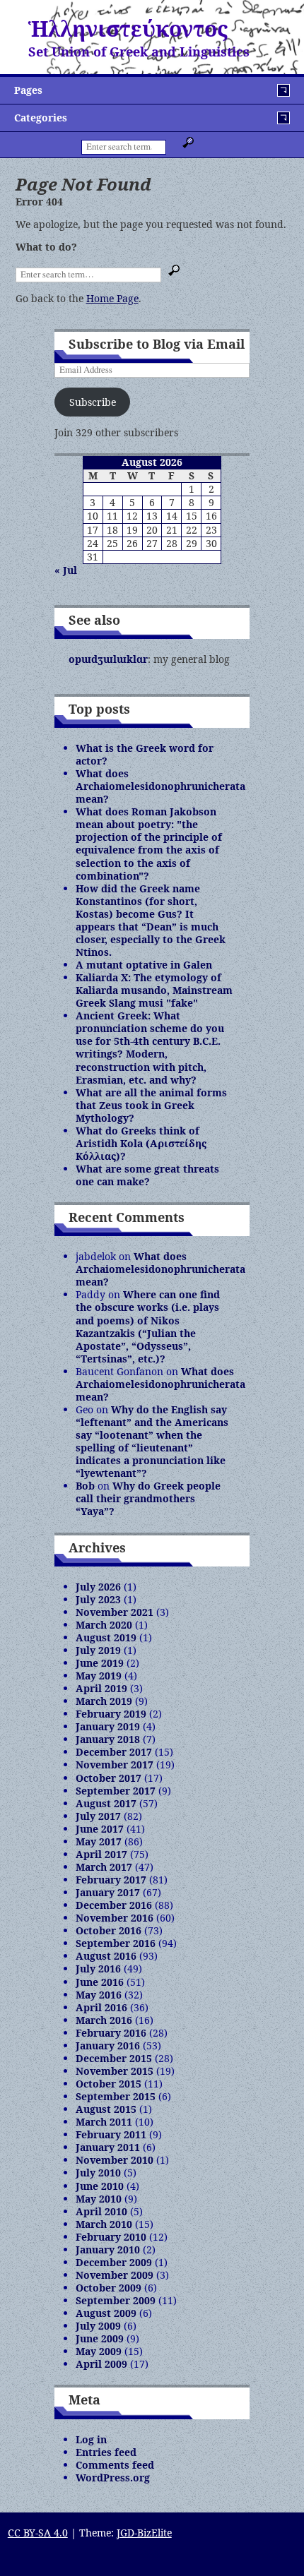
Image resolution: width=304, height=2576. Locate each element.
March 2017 (104, 1867)
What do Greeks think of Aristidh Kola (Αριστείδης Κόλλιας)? (141, 1143)
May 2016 (99, 1995)
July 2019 (98, 1650)
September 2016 (116, 1943)
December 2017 (114, 1752)
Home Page (112, 298)
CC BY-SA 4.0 (38, 2533)
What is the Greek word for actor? (145, 754)
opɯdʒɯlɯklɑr (108, 659)
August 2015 (106, 2109)
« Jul (66, 570)
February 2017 (111, 1880)
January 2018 (108, 1739)
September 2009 (116, 2300)
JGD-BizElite (144, 2533)
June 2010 (100, 2186)
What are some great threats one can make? (147, 1175)
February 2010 (111, 2237)
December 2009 (114, 2262)
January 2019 (108, 1726)
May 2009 (99, 2351)
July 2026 (98, 1587)
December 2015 (114, 2058)
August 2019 (106, 1637)
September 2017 (116, 1791)
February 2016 (111, 2033)
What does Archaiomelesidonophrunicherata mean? (160, 786)
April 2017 (101, 1854)
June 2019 (100, 1663)
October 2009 (109, 2288)
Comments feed (115, 2465)
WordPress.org (113, 2478)
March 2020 (104, 1625)
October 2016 (109, 1930)
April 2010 (101, 2211)
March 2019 (104, 1701)
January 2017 (108, 1892)
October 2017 (109, 1778)
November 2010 (115, 2160)
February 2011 (111, 2134)
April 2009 (101, 2364)
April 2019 (101, 1688)
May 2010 (99, 2199)
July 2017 (98, 1816)
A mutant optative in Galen (144, 965)
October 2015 (109, 2084)
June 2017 (100, 1829)
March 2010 (104, 2224)
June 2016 (100, 1982)
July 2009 (98, 2326)
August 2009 (106, 2313)
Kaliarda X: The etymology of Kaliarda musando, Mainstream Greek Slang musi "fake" (154, 990)
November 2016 (115, 1918)
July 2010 (98, 2173)
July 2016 (98, 1969)
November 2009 (115, 2275)
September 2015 (116, 2096)
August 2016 (106, 1956)
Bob (85, 1486)
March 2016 (104, 2020)
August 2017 (106, 1803)
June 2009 (100, 2338)
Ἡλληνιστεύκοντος (128, 29)
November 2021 (115, 1612)
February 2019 (111, 1714)
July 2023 (98, 1599)
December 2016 (114, 1905)
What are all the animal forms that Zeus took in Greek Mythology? (151, 1105)
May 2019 (99, 1676)
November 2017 (115, 1765)
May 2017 (99, 1841)
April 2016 (101, 2007)
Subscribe (93, 402)
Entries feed (106, 2452)
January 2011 (108, 2147)
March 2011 (104, 2122)
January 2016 (108, 2045)
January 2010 (108, 2249)
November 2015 (115, 2071)
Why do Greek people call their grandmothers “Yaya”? (148, 1498)
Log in (91, 2439)
